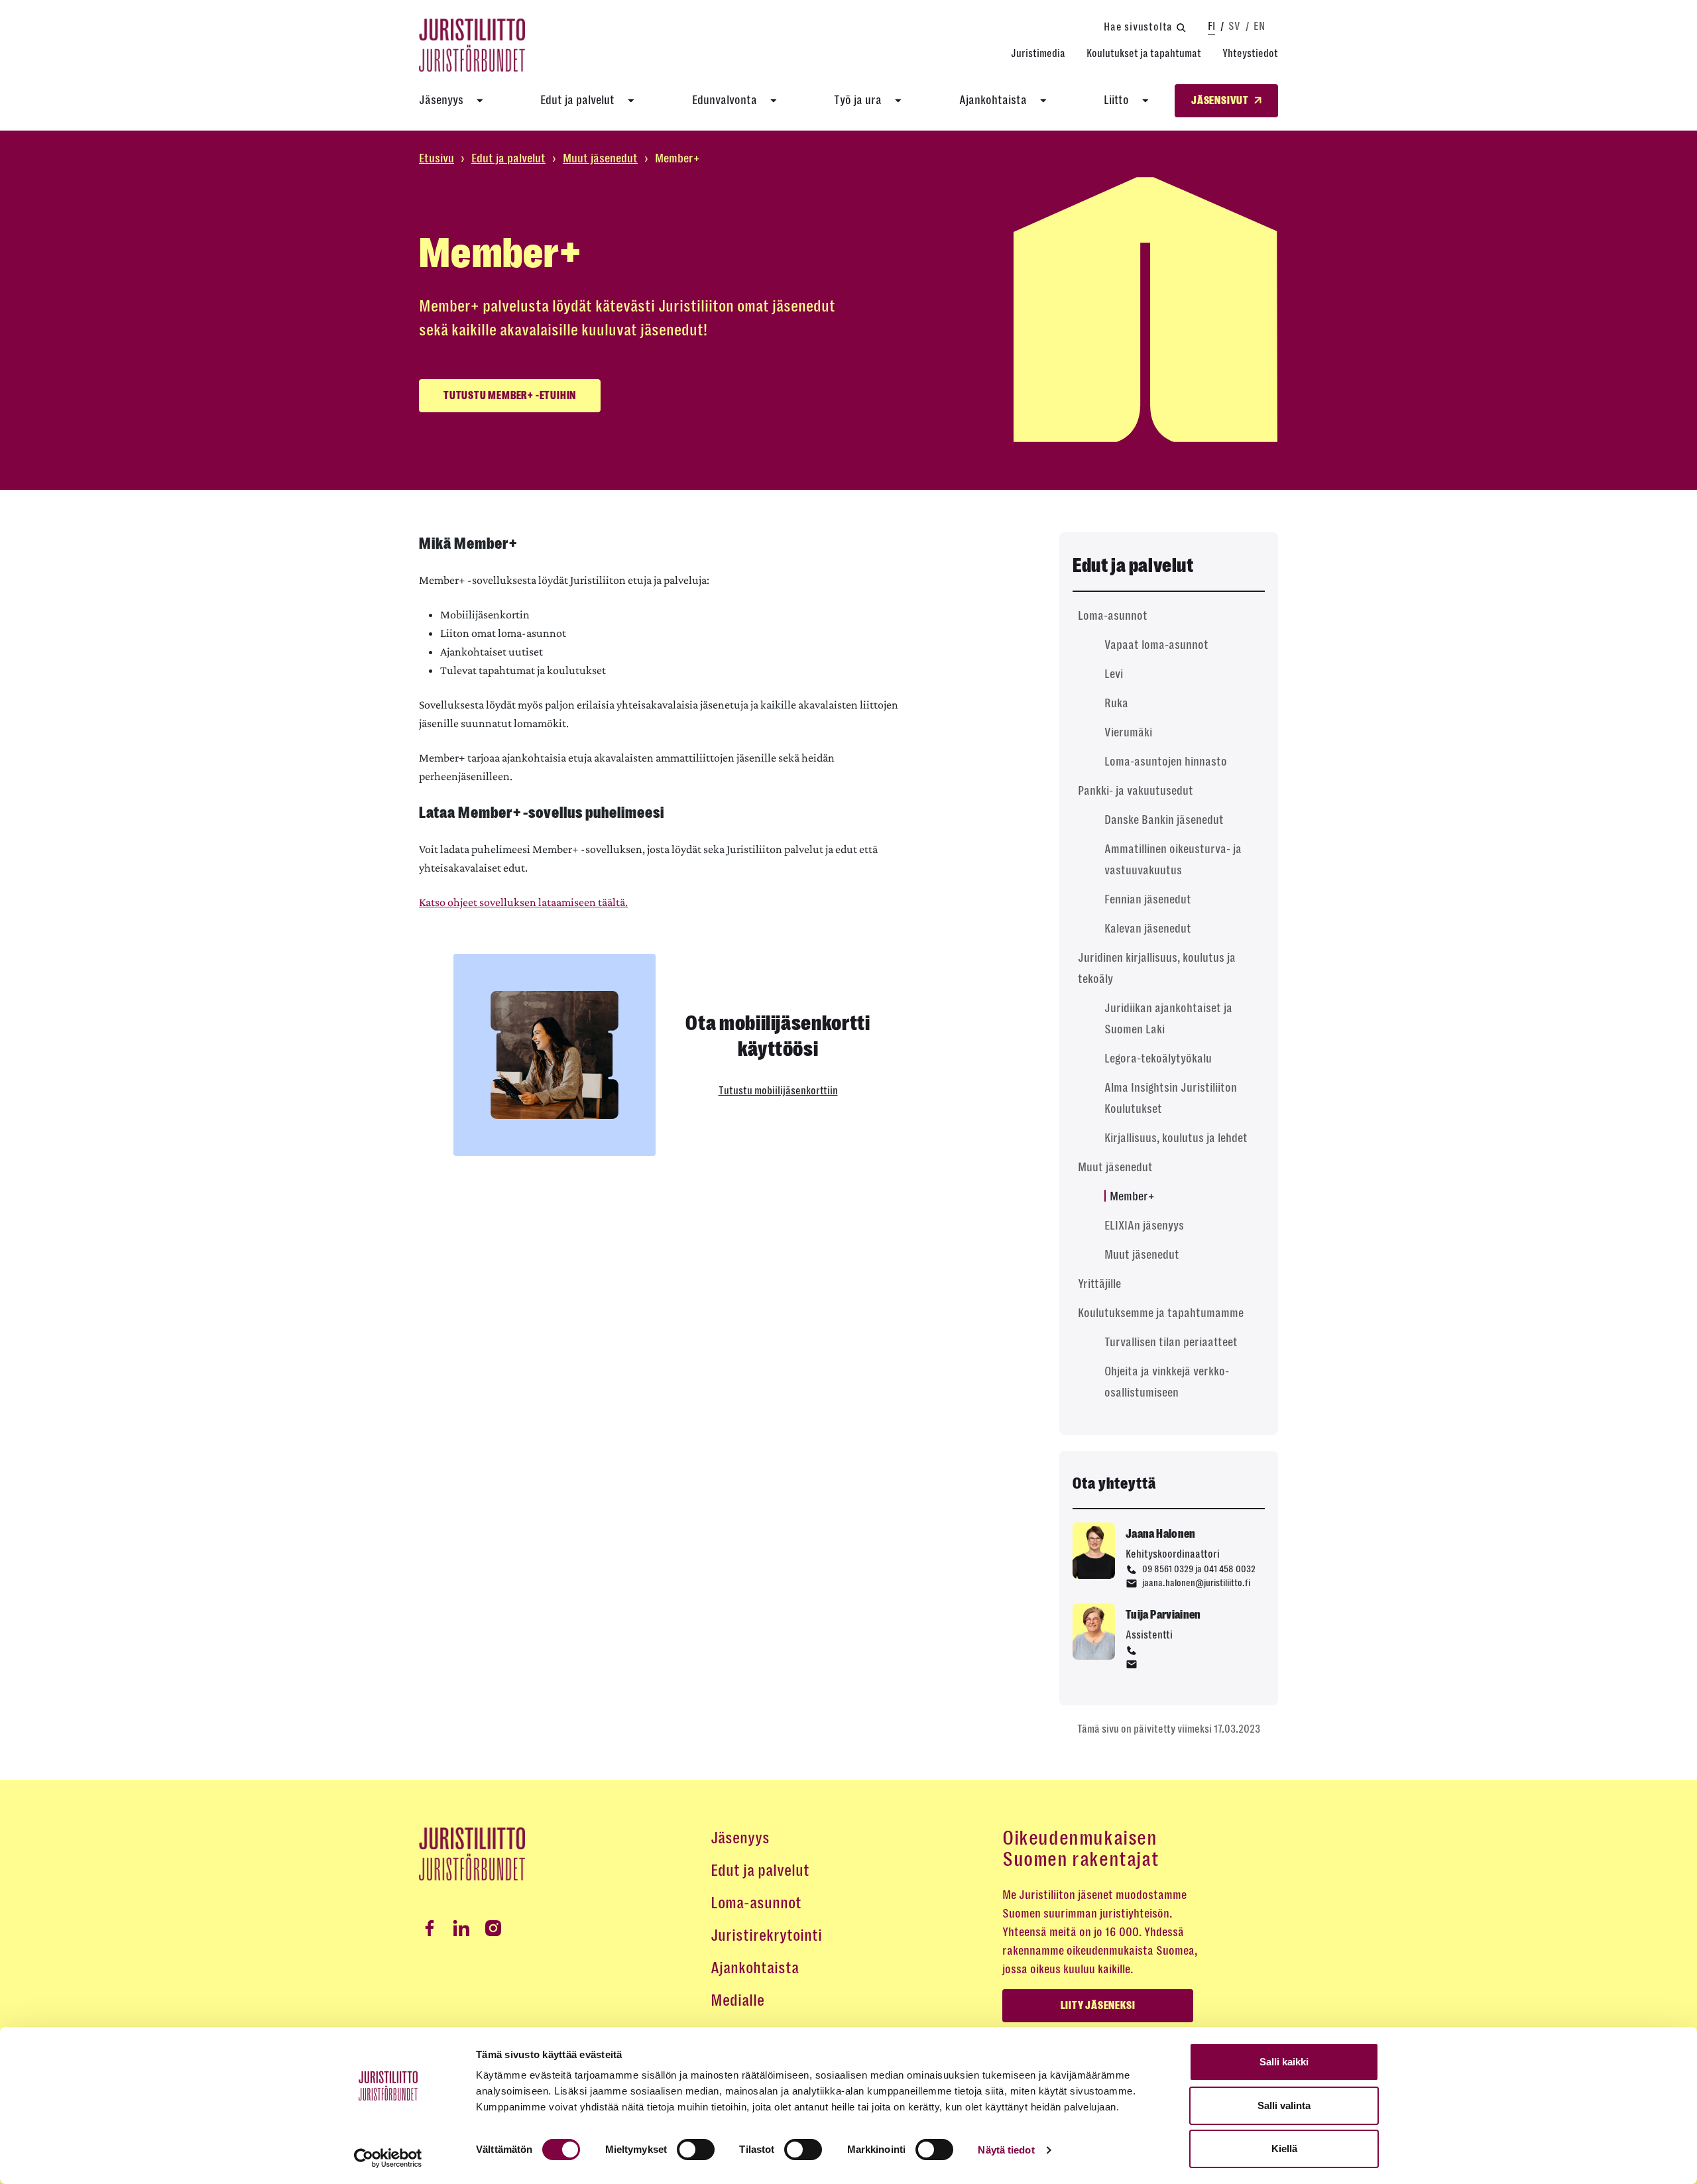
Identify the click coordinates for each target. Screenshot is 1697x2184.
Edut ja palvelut (577, 100)
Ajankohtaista (993, 100)
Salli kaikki (1284, 2062)
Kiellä (1284, 2149)
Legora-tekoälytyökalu (1158, 1059)
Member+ (1132, 1196)
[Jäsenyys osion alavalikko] (480, 101)
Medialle (737, 2000)
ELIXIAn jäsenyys (1144, 1226)
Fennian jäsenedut (1148, 899)
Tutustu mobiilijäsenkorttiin (778, 1091)
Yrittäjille (1099, 1284)
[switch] (696, 2150)
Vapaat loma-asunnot (1156, 645)
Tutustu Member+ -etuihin (510, 396)
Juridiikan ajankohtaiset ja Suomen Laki (1168, 1019)
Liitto (1116, 100)
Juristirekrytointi (766, 1935)
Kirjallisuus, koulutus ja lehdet (1176, 1138)
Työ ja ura (858, 100)
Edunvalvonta (725, 100)
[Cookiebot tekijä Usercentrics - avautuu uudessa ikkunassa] (388, 2158)
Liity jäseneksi (1098, 2006)
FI (1211, 26)
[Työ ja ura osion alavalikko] (898, 101)
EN (1259, 26)
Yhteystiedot (1250, 53)
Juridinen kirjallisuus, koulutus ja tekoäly (1157, 968)
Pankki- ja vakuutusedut (1136, 791)
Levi (1114, 674)
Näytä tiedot (1006, 2150)
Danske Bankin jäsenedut (1164, 820)
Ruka (1116, 703)
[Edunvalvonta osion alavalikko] (774, 101)
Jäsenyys (441, 100)
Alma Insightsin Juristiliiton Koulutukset (1171, 1098)
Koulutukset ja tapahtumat (1144, 53)
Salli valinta (1284, 2105)
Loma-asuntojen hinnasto (1166, 762)
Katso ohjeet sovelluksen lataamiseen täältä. (523, 902)
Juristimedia (1038, 53)
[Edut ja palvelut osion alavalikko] (631, 101)
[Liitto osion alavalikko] (1145, 101)
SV (1234, 26)
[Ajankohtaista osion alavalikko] (1043, 101)
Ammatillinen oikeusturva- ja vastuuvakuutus (1173, 860)
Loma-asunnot (1113, 616)
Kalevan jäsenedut (1148, 929)
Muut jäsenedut (600, 158)
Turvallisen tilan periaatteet (1171, 1342)
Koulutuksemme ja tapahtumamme (1161, 1313)
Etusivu (437, 158)
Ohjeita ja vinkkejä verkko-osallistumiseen (1167, 1382)
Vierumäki (1128, 732)
